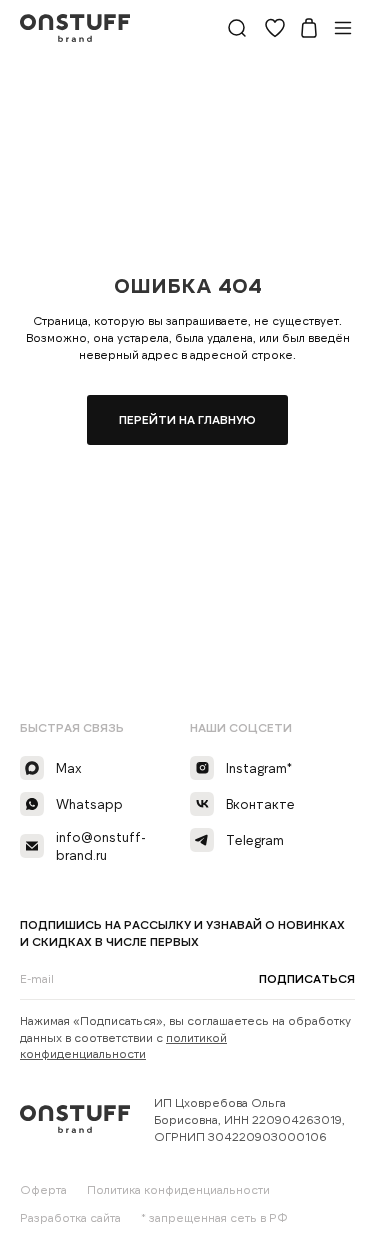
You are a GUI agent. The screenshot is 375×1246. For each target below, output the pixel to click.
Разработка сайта (70, 1217)
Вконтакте (260, 804)
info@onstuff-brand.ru (101, 846)
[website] (237, 28)
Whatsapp (89, 804)
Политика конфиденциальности (178, 1189)
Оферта (43, 1189)
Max (69, 768)
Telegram (255, 840)
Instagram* (259, 768)
